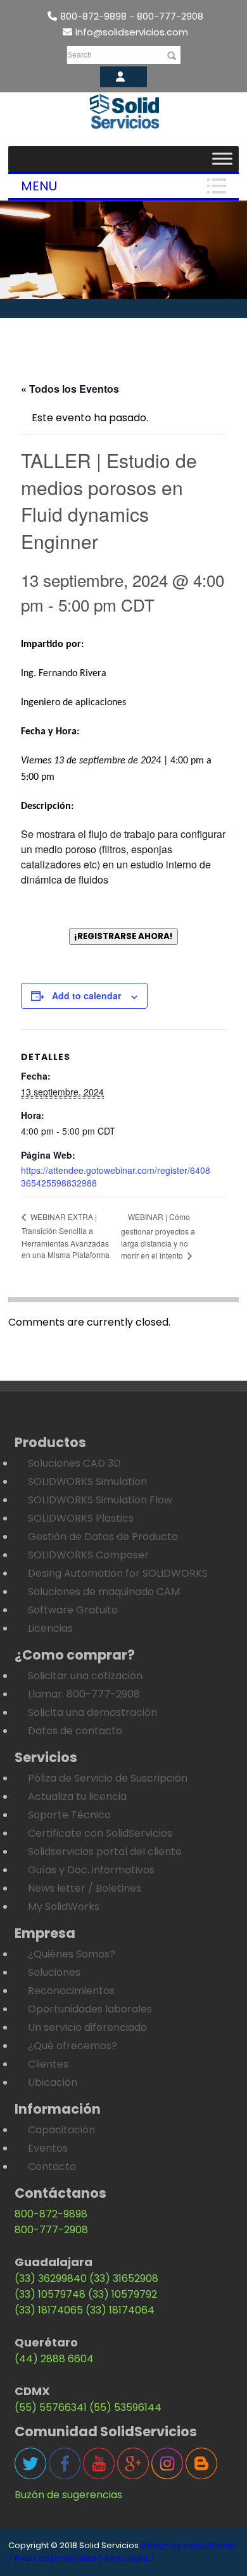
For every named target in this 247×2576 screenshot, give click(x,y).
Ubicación (53, 2082)
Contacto (52, 2166)
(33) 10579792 (123, 2294)
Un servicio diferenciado (87, 2027)
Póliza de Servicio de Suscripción (108, 1778)
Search (79, 55)
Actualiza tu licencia (77, 1796)
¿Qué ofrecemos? (73, 2046)
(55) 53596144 (125, 2407)
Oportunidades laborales (90, 2009)
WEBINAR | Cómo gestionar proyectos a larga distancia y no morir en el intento (158, 1236)
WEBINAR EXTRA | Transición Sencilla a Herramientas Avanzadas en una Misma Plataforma (66, 1236)
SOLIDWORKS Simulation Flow (100, 1500)
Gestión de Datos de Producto (103, 1537)
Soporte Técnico (69, 1815)
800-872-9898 (51, 2214)
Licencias (50, 1628)
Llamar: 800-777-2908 (84, 1694)
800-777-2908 (51, 2230)
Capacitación (61, 2130)
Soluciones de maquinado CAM (104, 1592)
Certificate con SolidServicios (100, 1833)
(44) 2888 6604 (54, 2359)
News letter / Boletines (85, 1888)
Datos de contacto (75, 1731)
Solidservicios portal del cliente (105, 1852)
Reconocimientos (71, 1991)
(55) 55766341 (51, 2407)
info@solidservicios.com (132, 32)
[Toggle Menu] (222, 158)
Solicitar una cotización (85, 1676)
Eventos (48, 2148)
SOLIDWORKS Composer (88, 1555)
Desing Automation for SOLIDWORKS (118, 1573)
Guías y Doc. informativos (91, 1870)
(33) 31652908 (124, 2278)
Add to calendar (86, 995)
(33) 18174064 (120, 2310)
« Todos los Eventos (70, 389)
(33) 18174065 (49, 2310)
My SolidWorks (64, 1907)
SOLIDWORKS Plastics (81, 1518)
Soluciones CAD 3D (74, 1463)
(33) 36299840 (51, 2278)
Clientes (48, 2064)
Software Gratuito (73, 1610)
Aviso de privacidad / (58, 2558)
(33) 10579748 (50, 2294)
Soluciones (54, 1972)
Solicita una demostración (92, 1712)
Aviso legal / (129, 2558)
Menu (39, 186)
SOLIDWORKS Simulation (87, 1482)
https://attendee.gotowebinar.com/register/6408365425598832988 (116, 1176)
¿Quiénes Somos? (72, 1954)
